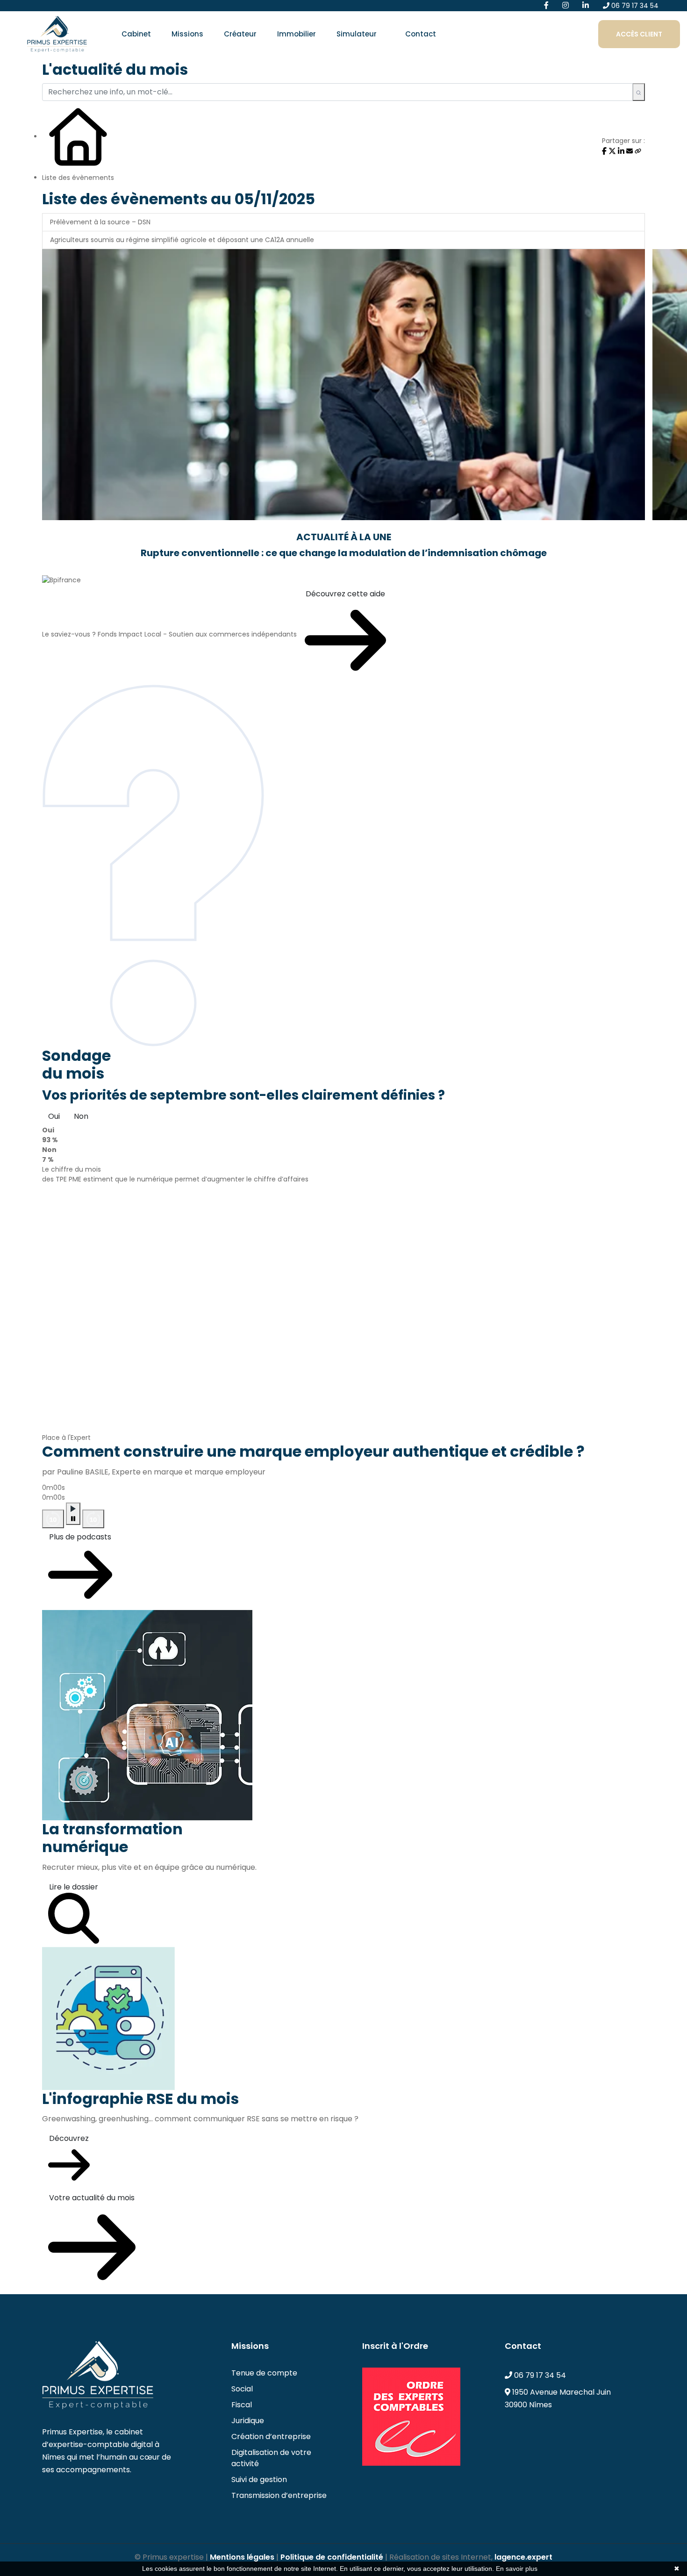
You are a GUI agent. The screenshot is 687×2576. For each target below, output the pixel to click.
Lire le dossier (74, 1887)
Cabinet (136, 34)
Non (81, 1116)
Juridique (248, 2421)
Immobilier (297, 34)
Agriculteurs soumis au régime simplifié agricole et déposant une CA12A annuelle (182, 240)
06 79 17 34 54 (634, 6)
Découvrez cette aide (345, 594)
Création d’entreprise (271, 2436)
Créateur (240, 34)
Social (242, 2389)
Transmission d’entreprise (279, 2495)
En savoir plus (517, 2569)
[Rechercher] (639, 92)
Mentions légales (242, 2557)
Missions (187, 34)
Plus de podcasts (80, 1537)
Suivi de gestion (259, 2479)
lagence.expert (523, 2557)
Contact (421, 34)
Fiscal (242, 2405)
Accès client (639, 34)
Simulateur (357, 34)
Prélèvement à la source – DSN (100, 222)
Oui (54, 1116)
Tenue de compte (264, 2373)
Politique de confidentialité (332, 2557)
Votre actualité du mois (92, 2198)
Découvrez (69, 2138)
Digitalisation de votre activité (271, 2458)
